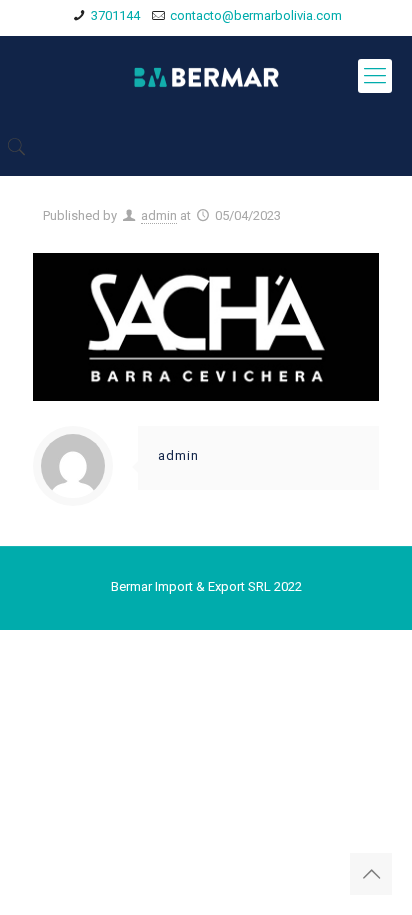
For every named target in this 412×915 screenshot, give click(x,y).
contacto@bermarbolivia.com (256, 15)
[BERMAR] (206, 76)
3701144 (115, 15)
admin (159, 215)
